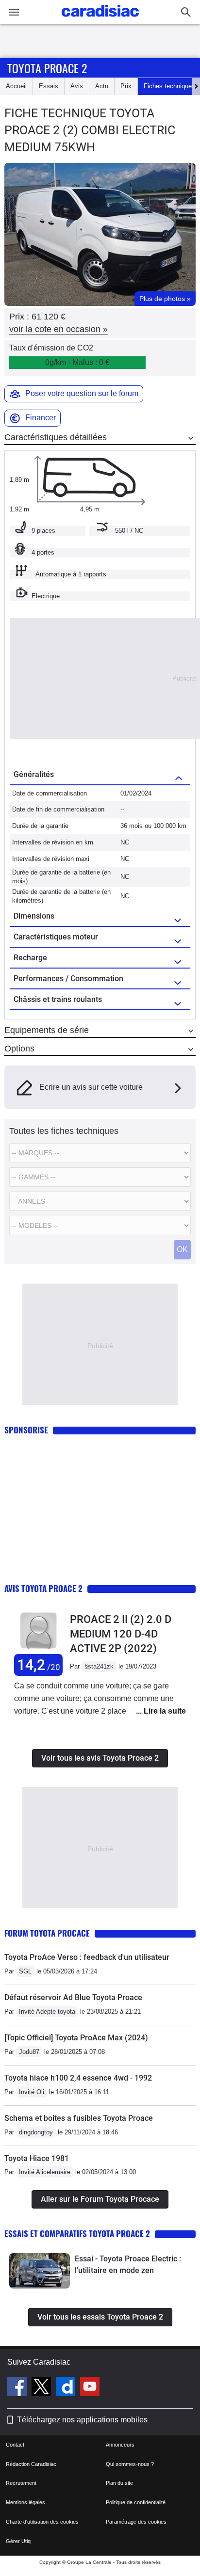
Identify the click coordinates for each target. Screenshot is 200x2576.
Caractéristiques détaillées (56, 437)
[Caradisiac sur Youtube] (90, 2388)
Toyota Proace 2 (47, 68)
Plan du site (119, 2483)
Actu (102, 86)
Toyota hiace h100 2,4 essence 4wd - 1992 (78, 2078)
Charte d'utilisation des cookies (42, 2522)
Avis (77, 86)
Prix (126, 86)
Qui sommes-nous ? (130, 2464)
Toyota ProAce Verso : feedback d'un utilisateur (87, 1957)
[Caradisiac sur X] (42, 2388)
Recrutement (21, 2483)
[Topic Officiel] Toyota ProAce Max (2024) (76, 2038)
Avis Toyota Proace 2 (43, 1588)
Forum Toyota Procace (47, 1933)
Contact (15, 2445)
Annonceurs (120, 2445)
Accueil (16, 86)
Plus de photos (165, 299)
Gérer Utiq (18, 2541)
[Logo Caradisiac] (100, 20)
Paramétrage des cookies (136, 2522)
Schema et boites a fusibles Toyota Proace (79, 2118)
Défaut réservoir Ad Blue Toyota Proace (73, 1997)
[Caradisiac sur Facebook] (18, 2388)
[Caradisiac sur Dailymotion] (67, 2388)
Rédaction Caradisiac (31, 2464)
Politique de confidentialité (136, 2502)
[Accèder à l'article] (40, 2271)
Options (19, 1049)
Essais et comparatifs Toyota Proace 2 (77, 2234)
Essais (49, 86)
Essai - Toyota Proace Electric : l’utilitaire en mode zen (128, 2265)
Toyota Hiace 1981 (37, 2158)
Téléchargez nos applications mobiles (82, 2420)
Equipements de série (47, 1030)
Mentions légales (25, 2502)
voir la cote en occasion (58, 329)
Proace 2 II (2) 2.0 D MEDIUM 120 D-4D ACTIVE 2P (121, 1634)
